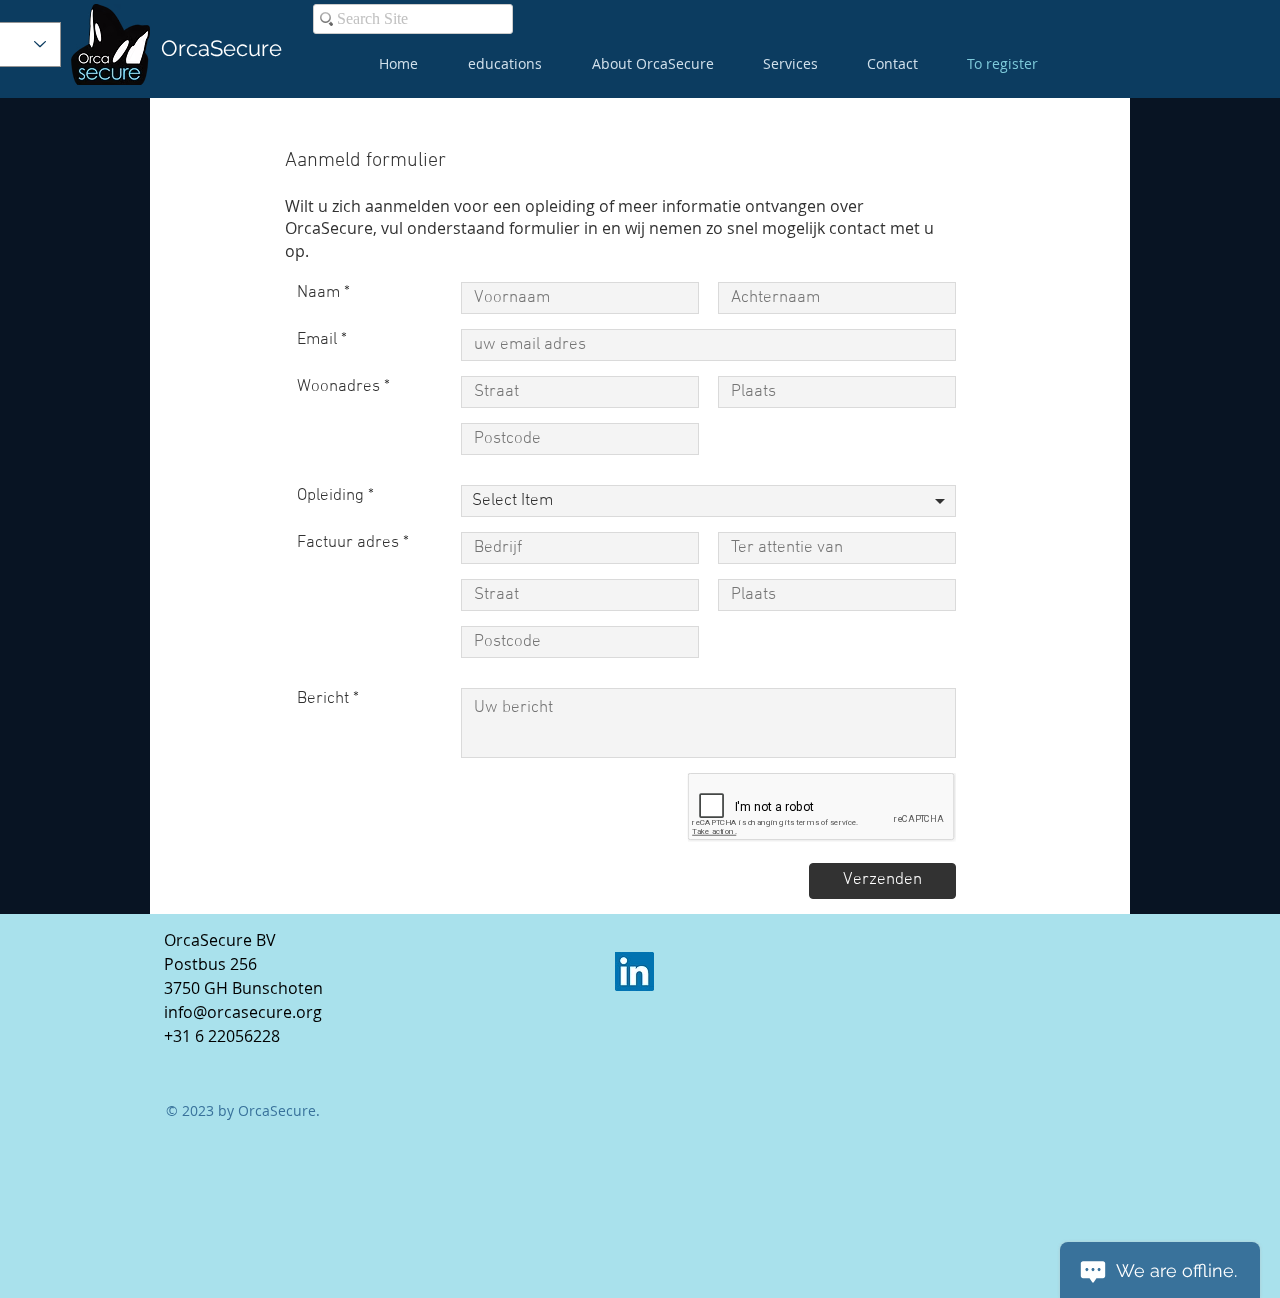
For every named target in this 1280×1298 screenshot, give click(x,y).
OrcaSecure (221, 48)
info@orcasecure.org (243, 1012)
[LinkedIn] (634, 971)
